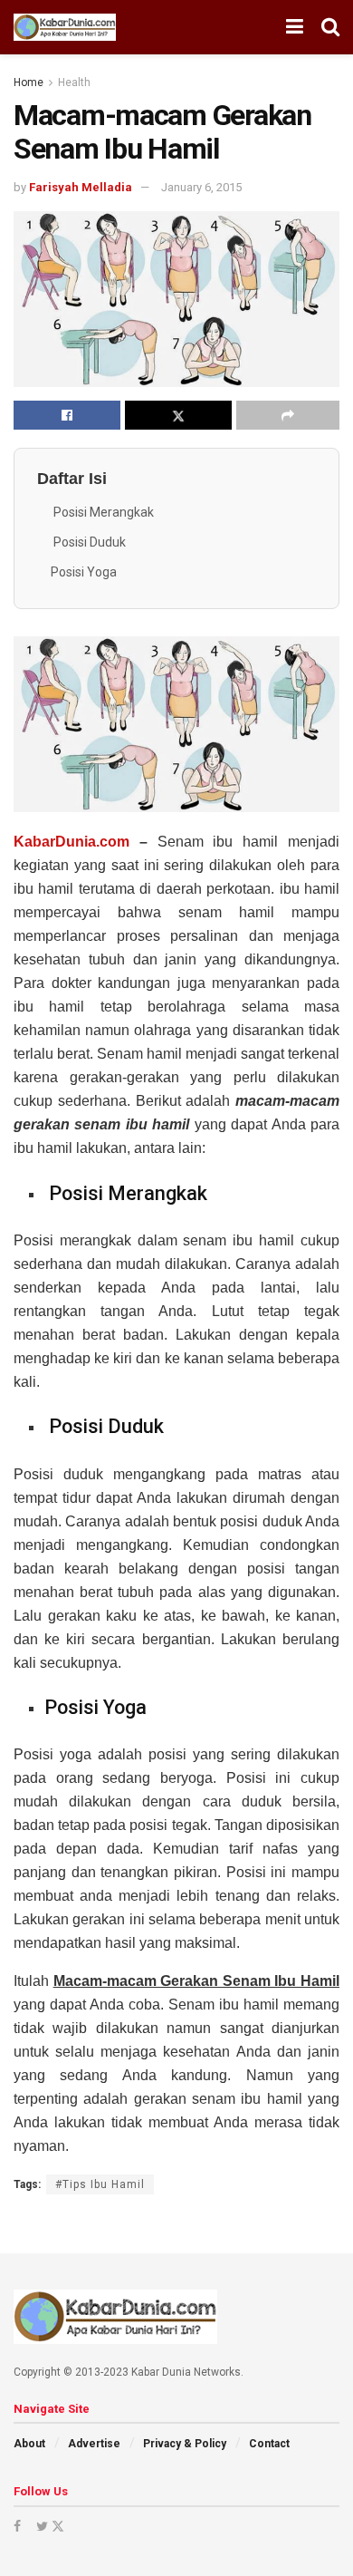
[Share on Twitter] (178, 415)
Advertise (94, 2444)
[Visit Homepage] (65, 27)
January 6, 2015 (201, 187)
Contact (269, 2444)
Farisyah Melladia (81, 187)
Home (29, 82)
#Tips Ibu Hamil (100, 2184)
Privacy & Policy (185, 2444)
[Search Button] (330, 27)
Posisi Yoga (84, 572)
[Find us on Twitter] (49, 2526)
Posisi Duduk (88, 542)
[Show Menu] (295, 27)
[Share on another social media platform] (288, 415)
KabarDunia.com (72, 842)
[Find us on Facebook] (17, 2526)
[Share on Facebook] (67, 415)
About (29, 2444)
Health (74, 82)
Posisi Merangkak (102, 512)
